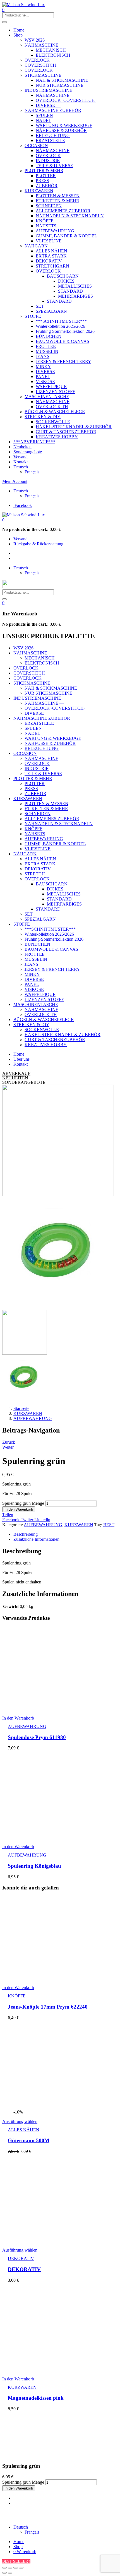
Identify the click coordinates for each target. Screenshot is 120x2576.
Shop (18, 35)
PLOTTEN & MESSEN (58, 196)
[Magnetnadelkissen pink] (55, 2369)
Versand (21, 457)
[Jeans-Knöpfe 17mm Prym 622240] (55, 1978)
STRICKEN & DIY (43, 417)
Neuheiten (22, 447)
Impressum (75, 2513)
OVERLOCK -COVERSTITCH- (66, 100)
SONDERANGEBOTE (24, 1082)
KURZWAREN (39, 191)
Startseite (21, 1408)
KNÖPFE (45, 221)
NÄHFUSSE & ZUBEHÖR (61, 130)
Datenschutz (99, 2513)
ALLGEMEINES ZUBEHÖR (63, 211)
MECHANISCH (51, 50)
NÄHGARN (36, 246)
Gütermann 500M (29, 2140)
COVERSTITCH (40, 65)
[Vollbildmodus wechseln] (16, 2568)
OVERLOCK (37, 60)
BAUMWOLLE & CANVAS (63, 341)
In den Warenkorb (19, 1509)
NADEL (44, 120)
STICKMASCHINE (43, 75)
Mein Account (15, 481)
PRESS (42, 181)
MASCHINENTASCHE (47, 397)
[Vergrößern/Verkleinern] (21, 2568)
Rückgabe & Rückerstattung (38, 544)
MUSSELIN (47, 351)
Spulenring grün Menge (23, 1503)
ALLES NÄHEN (51, 251)
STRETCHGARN (52, 266)
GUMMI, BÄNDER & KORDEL (66, 236)
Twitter (27, 1520)
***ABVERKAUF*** (34, 442)
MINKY (43, 366)
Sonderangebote (28, 452)
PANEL (43, 376)
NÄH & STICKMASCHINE (62, 80)
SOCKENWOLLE (53, 422)
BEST (109, 1525)
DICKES (66, 281)
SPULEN (44, 115)
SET (40, 306)
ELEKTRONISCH (53, 55)
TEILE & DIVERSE (54, 166)
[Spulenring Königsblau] (55, 1837)
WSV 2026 (35, 40)
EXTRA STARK (51, 256)
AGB (7, 2518)
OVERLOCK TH (52, 407)
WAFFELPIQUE (51, 387)
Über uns (21, 1059)
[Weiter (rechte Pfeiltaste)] (10, 2573)
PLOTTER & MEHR (44, 171)
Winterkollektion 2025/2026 (60, 326)
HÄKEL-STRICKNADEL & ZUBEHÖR (74, 427)
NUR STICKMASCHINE (60, 85)
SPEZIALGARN (51, 311)
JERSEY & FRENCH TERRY (63, 361)
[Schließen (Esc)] (4, 2568)
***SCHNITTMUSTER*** (61, 321)
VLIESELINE (49, 241)
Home (19, 30)
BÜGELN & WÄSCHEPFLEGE (55, 412)
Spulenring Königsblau (34, 1866)
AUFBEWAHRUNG (55, 231)
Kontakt (21, 462)
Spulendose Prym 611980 (37, 1737)
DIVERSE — (48, 105)
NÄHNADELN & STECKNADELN (70, 216)
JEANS (43, 356)
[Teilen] (10, 2568)
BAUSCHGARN (63, 276)
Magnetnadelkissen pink (36, 2398)
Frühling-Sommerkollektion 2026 (65, 331)
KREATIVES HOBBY (57, 437)
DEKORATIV (49, 261)
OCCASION (36, 145)
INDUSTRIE (48, 161)
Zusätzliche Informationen (36, 1539)
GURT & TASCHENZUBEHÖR (66, 432)
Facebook (11, 1520)
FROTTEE (46, 346)
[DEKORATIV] (55, 2241)
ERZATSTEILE (50, 140)
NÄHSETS (46, 226)
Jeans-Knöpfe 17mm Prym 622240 (48, 2007)
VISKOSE (45, 381)
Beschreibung (26, 1534)
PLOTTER (46, 176)
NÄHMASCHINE (41, 45)
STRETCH (35, 874)
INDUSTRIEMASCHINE (48, 90)
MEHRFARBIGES (75, 296)
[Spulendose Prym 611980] (55, 1709)
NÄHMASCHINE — (55, 95)
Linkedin (42, 1520)
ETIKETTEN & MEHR (57, 201)
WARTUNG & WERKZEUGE (64, 125)
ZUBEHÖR (47, 186)
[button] (3, 520)
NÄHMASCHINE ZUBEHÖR (53, 110)
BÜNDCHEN (49, 336)
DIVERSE (45, 371)
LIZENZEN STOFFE (56, 392)
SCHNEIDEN (49, 206)
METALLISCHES (75, 286)
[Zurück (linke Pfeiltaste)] (4, 2573)
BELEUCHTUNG (53, 135)
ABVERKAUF (16, 1073)
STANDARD (70, 291)
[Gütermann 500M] (55, 2107)
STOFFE (33, 316)
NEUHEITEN (15, 1078)
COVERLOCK (39, 70)
